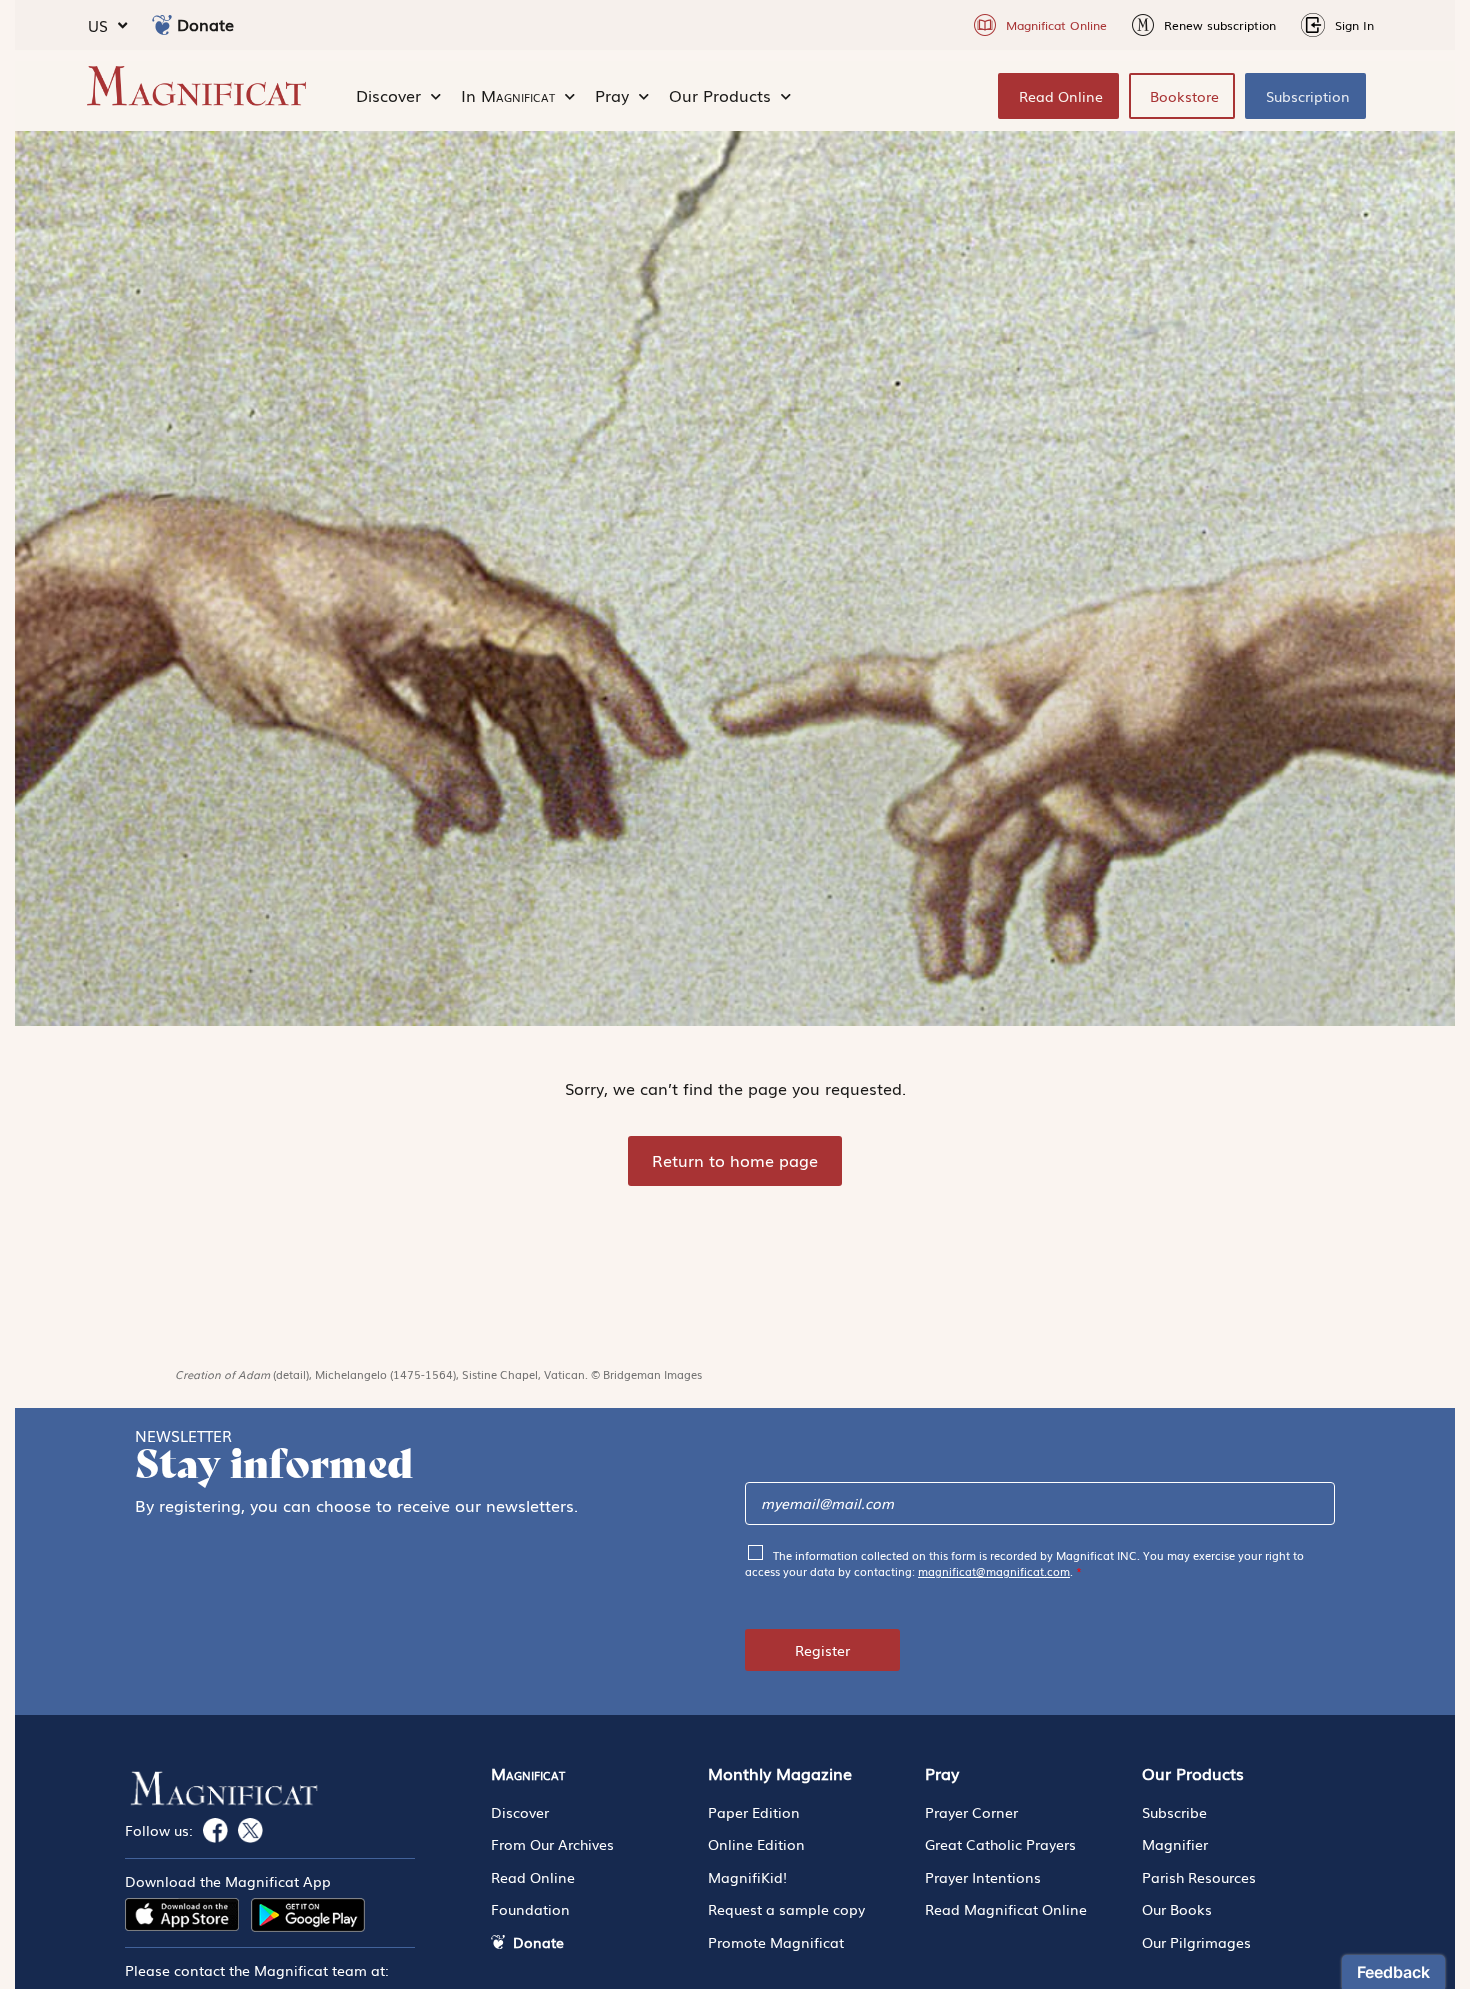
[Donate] (162, 25)
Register (822, 1650)
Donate (205, 24)
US (98, 25)
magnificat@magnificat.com (994, 1571)
